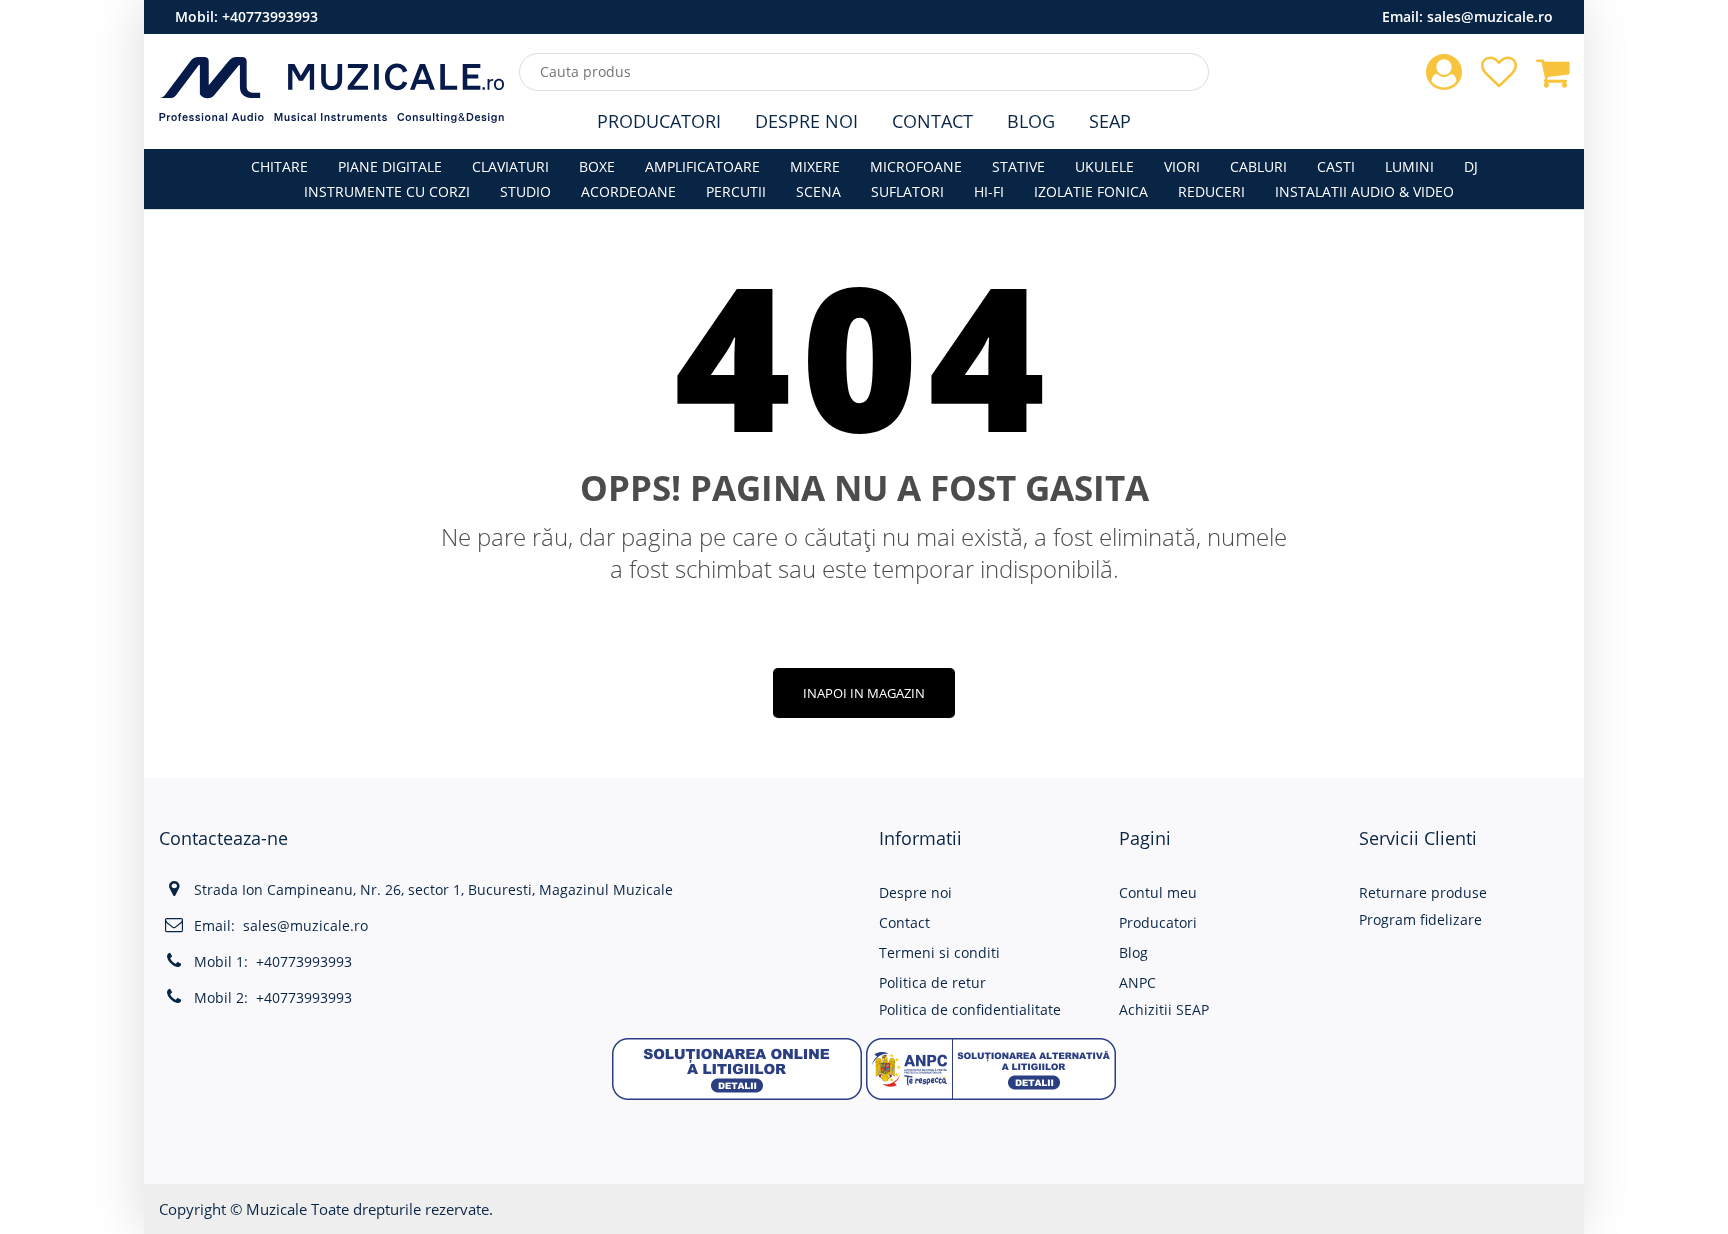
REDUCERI (1211, 191)
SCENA (818, 191)
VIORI (1182, 166)
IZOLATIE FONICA (1091, 191)
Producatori (659, 121)
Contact (932, 121)
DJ (1471, 166)
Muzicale (276, 1209)
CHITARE (279, 166)
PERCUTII (736, 191)
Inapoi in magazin (864, 693)
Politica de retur (932, 982)
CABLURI (1258, 166)
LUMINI (1409, 166)
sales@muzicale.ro (1490, 16)
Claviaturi (510, 166)
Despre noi (915, 892)
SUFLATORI (907, 191)
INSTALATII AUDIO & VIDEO (1364, 191)
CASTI (1336, 166)
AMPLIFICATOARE (702, 166)
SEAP (1110, 121)
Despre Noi (806, 121)
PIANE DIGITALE (390, 166)
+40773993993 (270, 16)
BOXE (597, 166)
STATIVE (1018, 166)
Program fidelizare (1420, 919)
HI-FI (989, 191)
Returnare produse (1423, 892)
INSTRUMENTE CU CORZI (387, 191)
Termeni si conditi (939, 952)
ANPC (1137, 982)
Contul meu (1158, 892)
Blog (1031, 121)
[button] (737, 1066)
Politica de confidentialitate (970, 1009)
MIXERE (815, 166)
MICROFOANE (916, 166)
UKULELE (1104, 166)
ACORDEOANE (628, 191)
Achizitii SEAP (1164, 1009)
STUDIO (525, 191)
